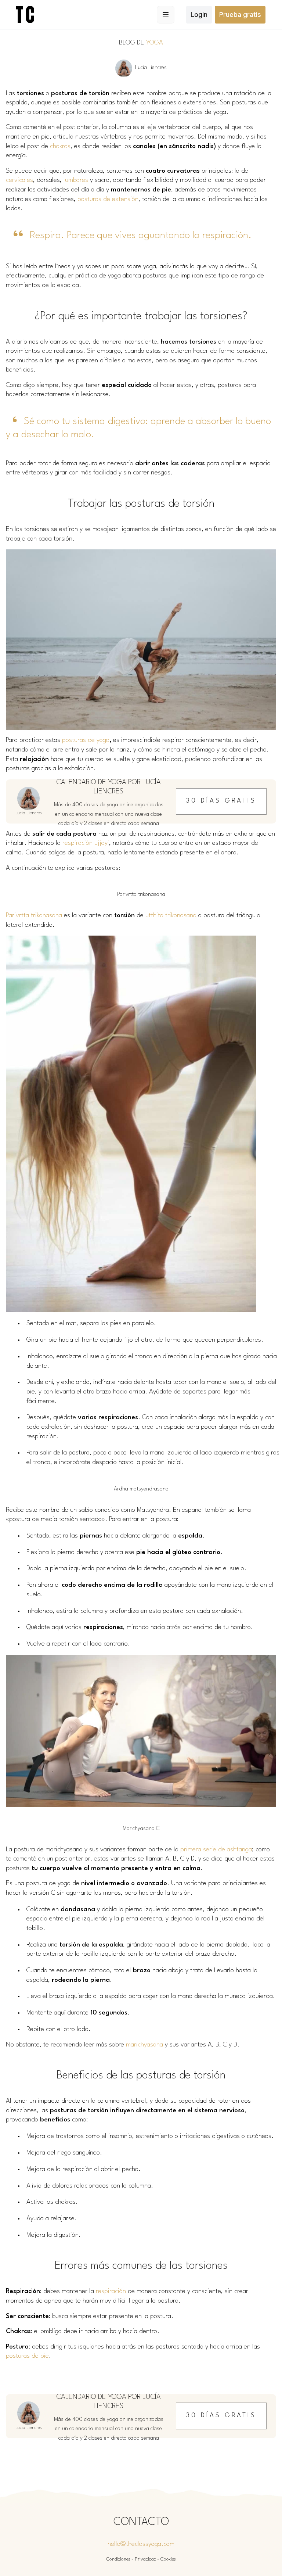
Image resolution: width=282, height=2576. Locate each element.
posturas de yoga (86, 740)
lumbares (76, 180)
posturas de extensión (108, 199)
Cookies (168, 2559)
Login (199, 15)
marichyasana (144, 2045)
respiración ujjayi (86, 843)
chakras (60, 146)
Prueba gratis (240, 15)
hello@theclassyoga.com (141, 2544)
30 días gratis (221, 801)
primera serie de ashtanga (216, 1850)
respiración (111, 2291)
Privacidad (145, 2559)
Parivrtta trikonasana (34, 916)
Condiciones (118, 2559)
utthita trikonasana (171, 916)
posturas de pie (27, 2356)
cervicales (19, 180)
